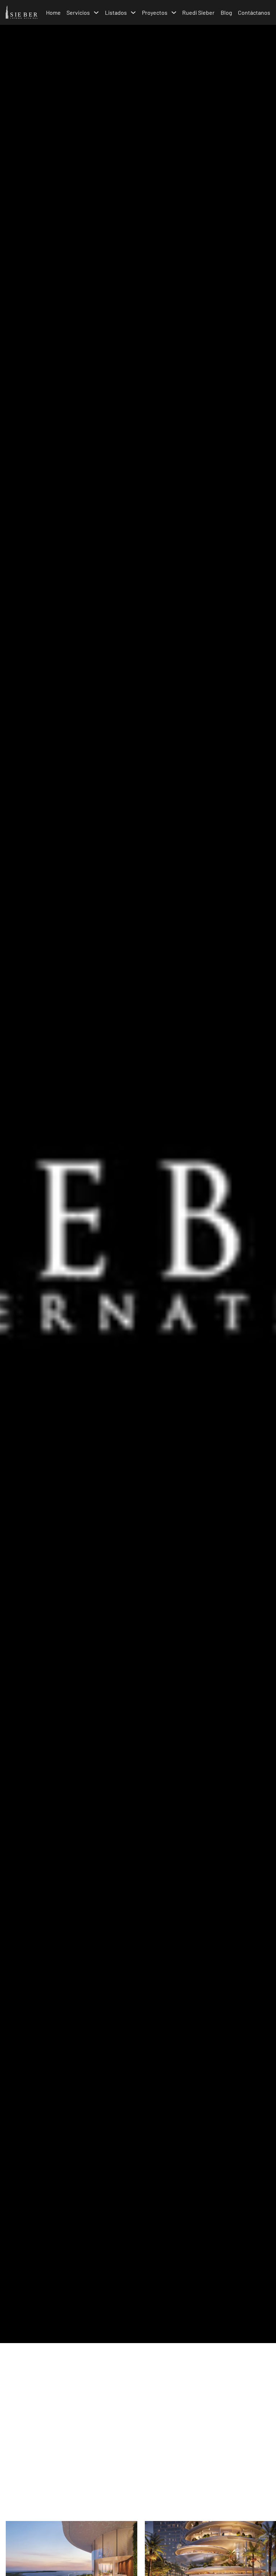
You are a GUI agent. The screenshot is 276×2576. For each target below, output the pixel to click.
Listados (116, 12)
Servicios (78, 12)
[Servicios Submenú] (96, 13)
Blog (226, 12)
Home (53, 12)
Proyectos (155, 12)
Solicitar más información (137, 2480)
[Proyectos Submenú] (174, 13)
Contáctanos (254, 12)
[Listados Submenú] (133, 13)
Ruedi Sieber (198, 12)
